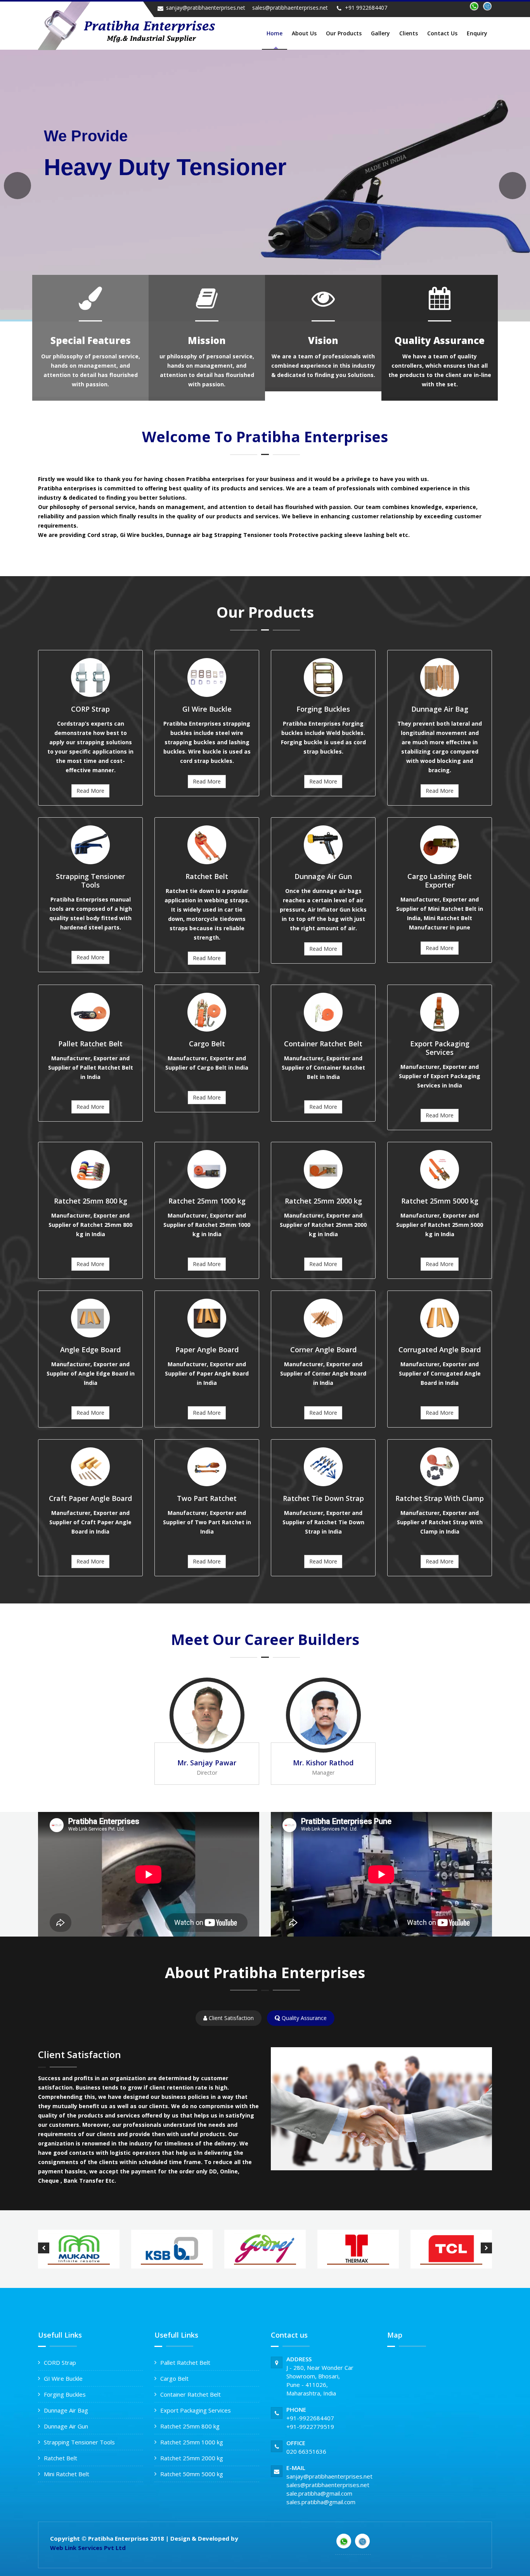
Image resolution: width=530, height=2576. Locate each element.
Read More (90, 791)
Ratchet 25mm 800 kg (190, 2426)
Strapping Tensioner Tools (79, 2442)
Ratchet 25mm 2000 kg (192, 2458)
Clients (409, 33)
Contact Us (442, 33)
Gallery (380, 33)
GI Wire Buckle (63, 2378)
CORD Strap (60, 2362)
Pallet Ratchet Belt (185, 2362)
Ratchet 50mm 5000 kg (192, 2474)
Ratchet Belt (61, 2458)
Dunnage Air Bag (66, 2410)
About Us (304, 33)
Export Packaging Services (196, 2410)
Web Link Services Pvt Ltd (88, 2548)
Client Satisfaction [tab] (230, 2018)
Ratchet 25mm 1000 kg (192, 2442)
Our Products (344, 33)
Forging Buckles (65, 2394)
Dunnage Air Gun (66, 2426)
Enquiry (477, 33)
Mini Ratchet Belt (67, 2474)
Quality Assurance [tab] (303, 2018)
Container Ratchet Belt (191, 2394)
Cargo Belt (174, 2378)
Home (275, 33)
